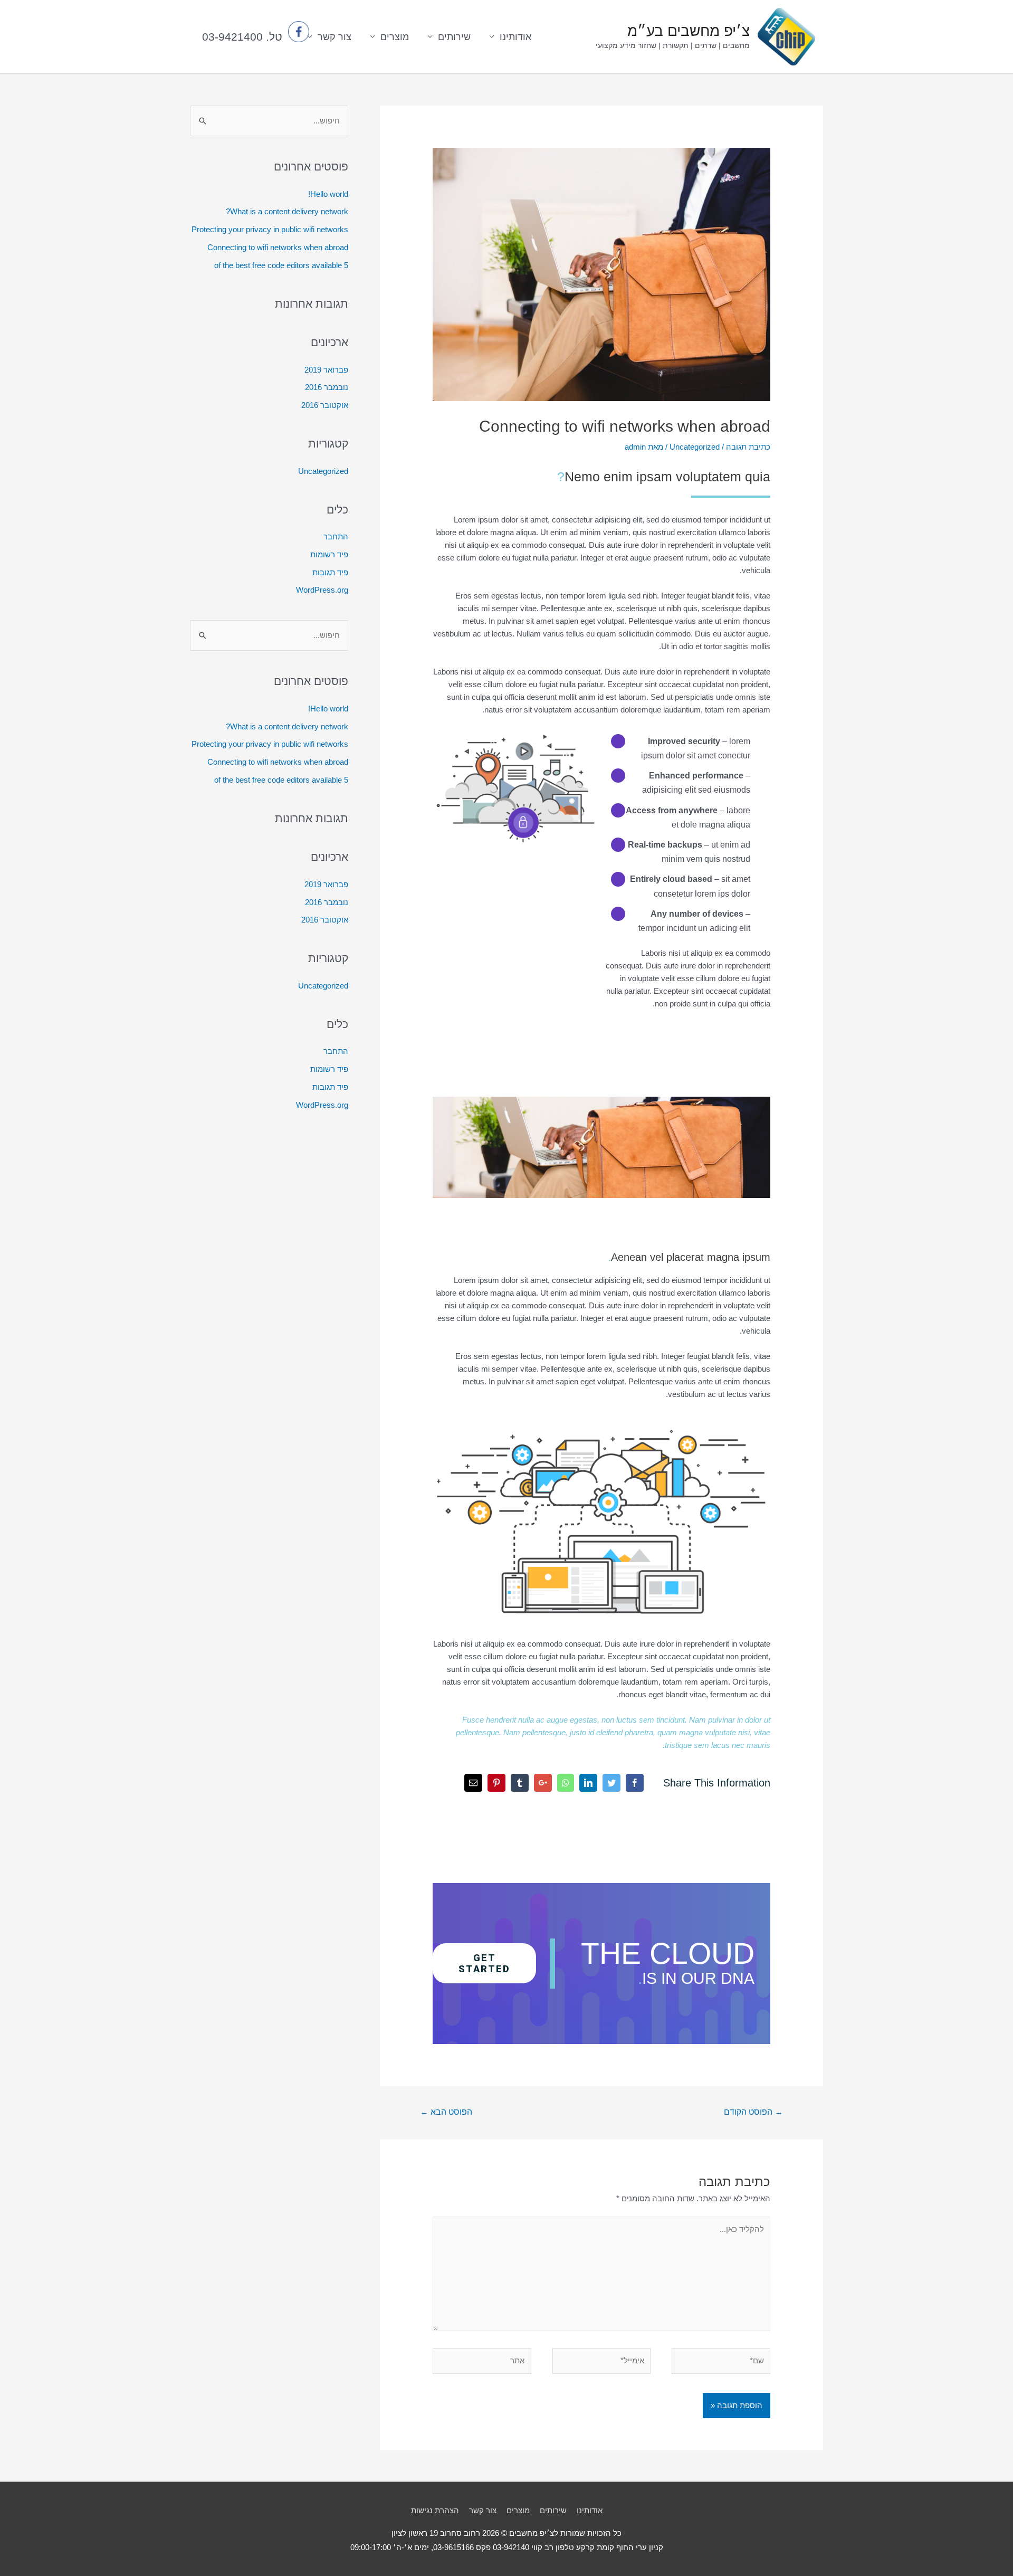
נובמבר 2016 (327, 387)
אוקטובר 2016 (325, 405)
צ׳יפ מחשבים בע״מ (689, 31)
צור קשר (483, 2510)
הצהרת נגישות (435, 2510)
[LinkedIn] (588, 1783)
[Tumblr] (520, 1783)
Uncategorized (695, 447)
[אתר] (482, 2363)
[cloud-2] (515, 735)
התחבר (336, 536)
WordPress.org (322, 590)
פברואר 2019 (326, 370)
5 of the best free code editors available (281, 265)
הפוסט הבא (446, 2112)
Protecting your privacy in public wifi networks (270, 229)
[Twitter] (611, 1783)
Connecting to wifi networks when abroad (278, 247)
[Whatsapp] (566, 1783)
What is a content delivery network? (287, 211)
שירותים (454, 37)
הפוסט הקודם (753, 2112)
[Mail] (473, 1783)
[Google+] (543, 1783)
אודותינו (515, 37)
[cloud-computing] (601, 1428)
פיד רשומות (329, 554)
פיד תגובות (330, 572)
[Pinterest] (496, 1783)
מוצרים (518, 2510)
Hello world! (328, 194)
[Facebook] (635, 1783)
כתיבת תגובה (748, 447)
